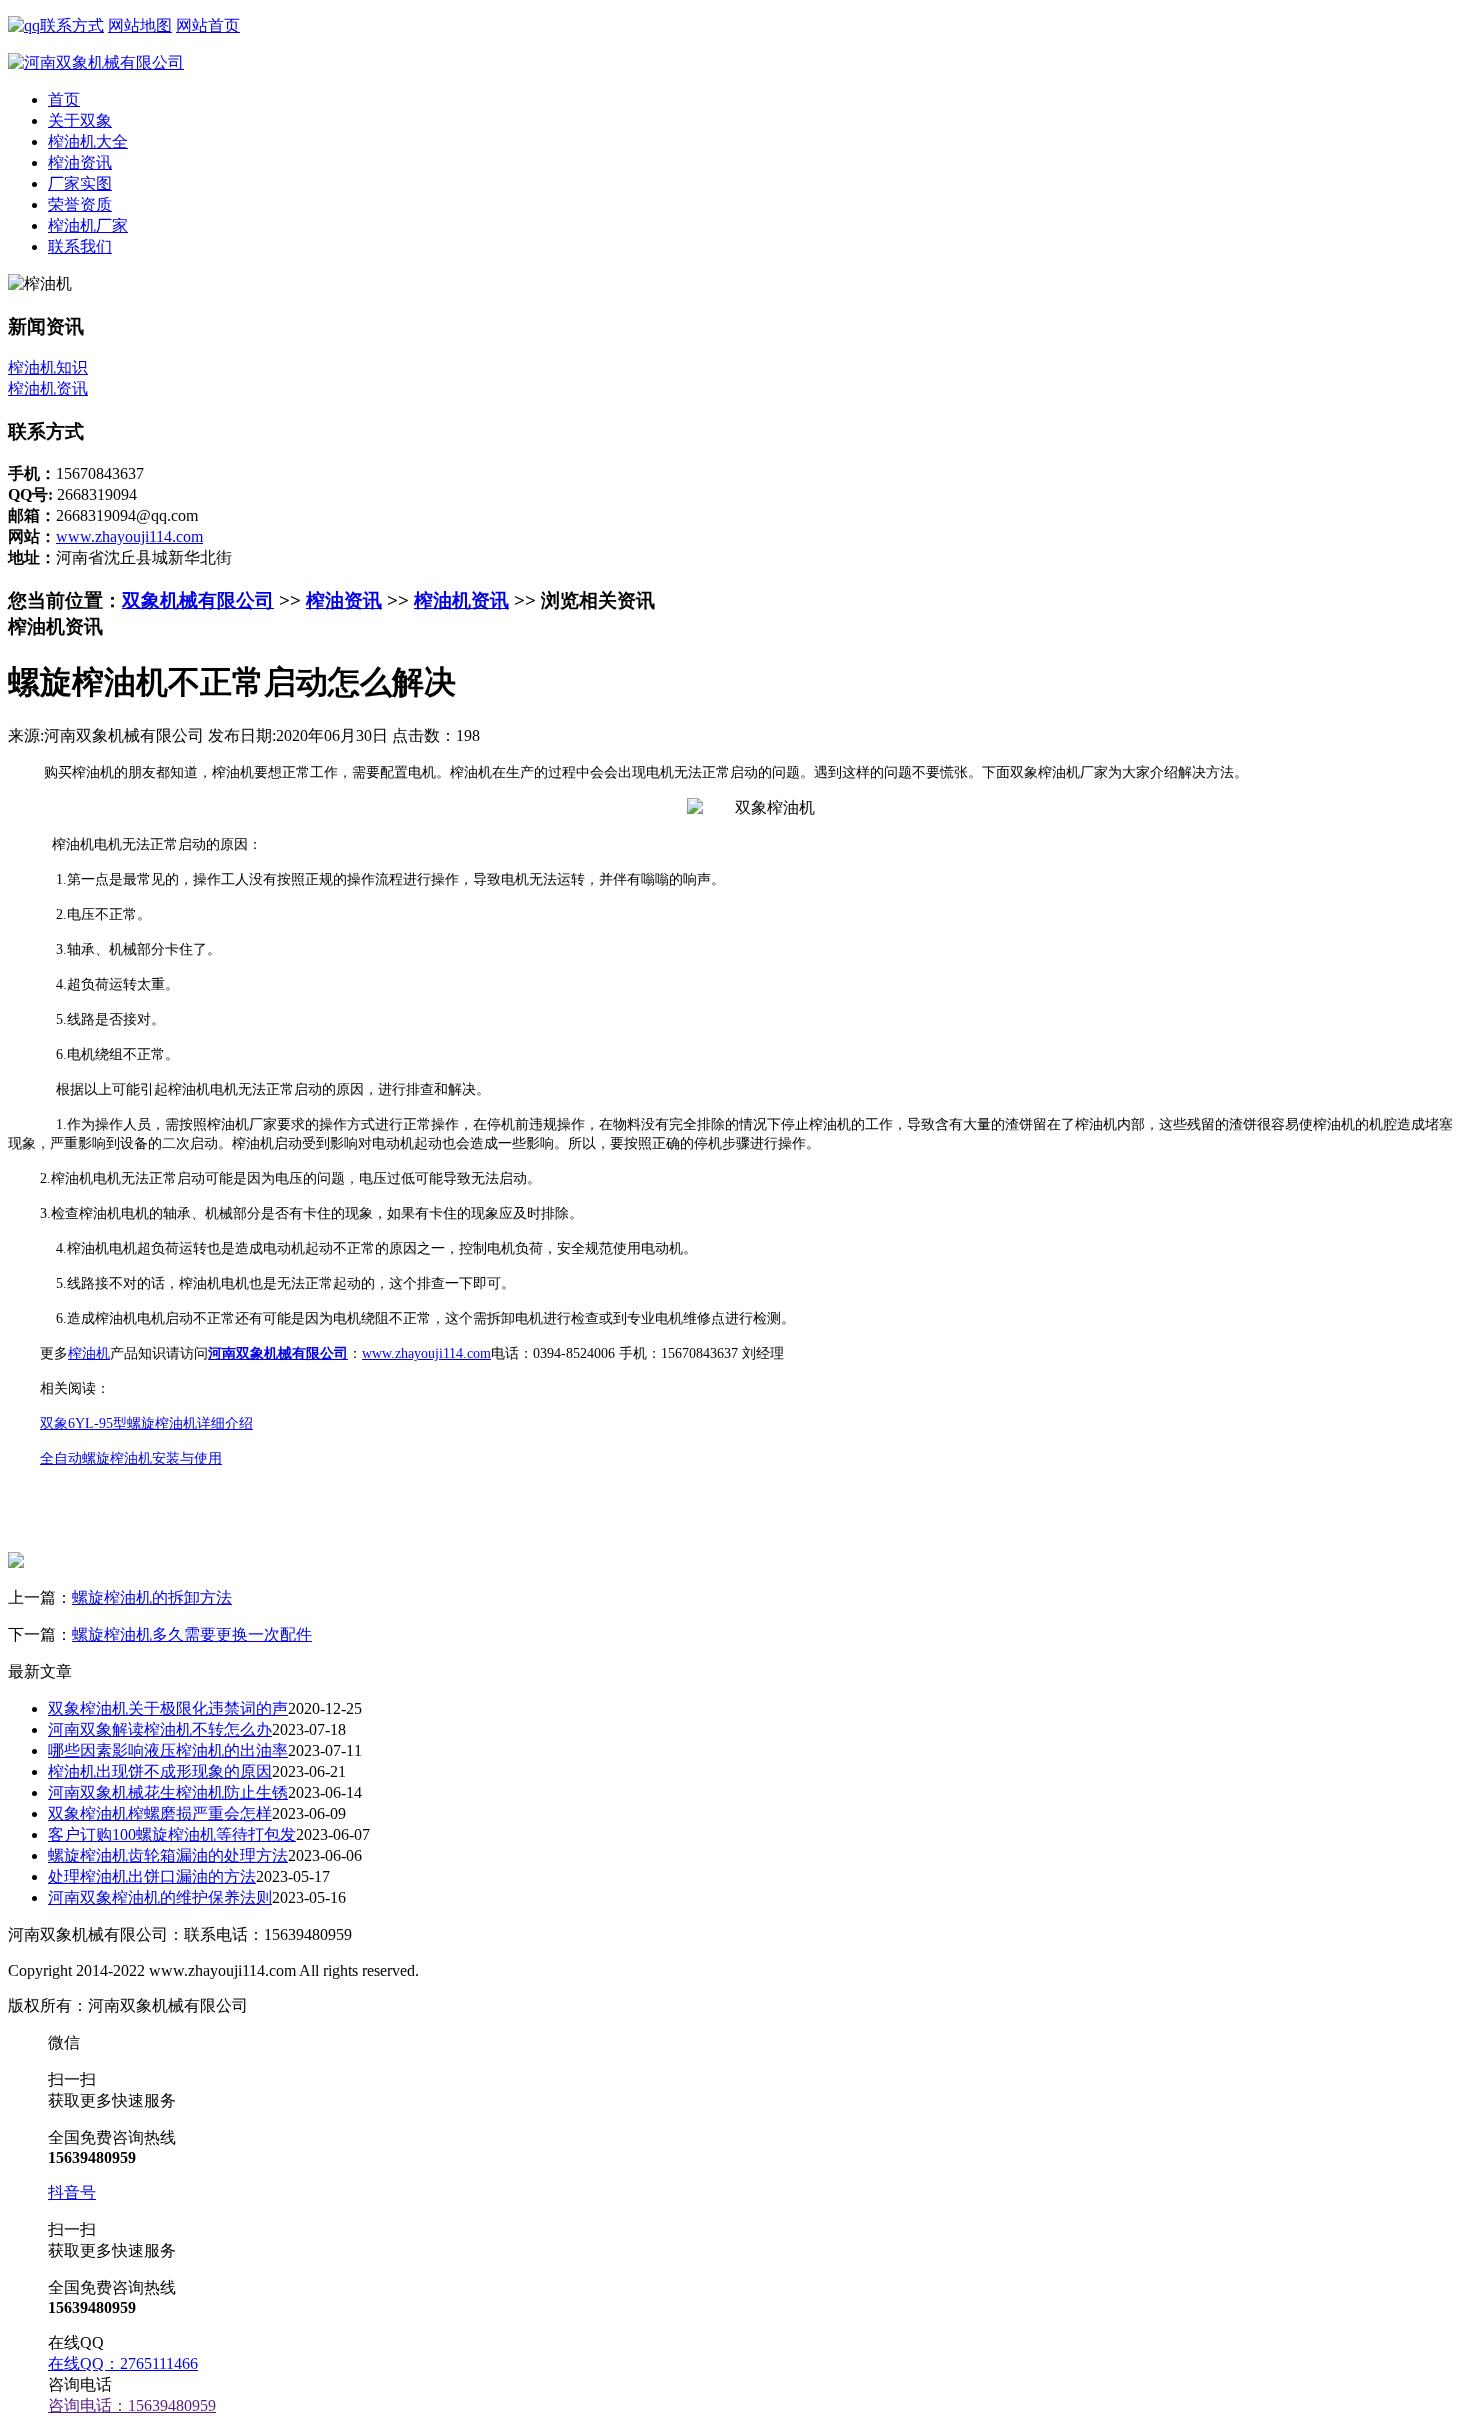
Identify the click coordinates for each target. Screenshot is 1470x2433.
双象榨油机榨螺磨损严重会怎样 (160, 1813)
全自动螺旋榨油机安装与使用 (131, 1458)
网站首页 (208, 25)
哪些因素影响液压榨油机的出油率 (168, 1750)
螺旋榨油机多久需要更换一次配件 (192, 1634)
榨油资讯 (80, 162)
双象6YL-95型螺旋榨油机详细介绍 (146, 1423)
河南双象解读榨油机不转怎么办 (160, 1729)
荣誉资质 (80, 204)
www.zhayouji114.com (129, 536)
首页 (64, 99)
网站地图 (140, 25)
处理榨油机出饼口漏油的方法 (152, 1876)
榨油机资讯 (48, 388)
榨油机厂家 (88, 225)
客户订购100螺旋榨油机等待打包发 (172, 1834)
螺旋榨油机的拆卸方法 (152, 1597)
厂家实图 (80, 183)
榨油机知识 (48, 367)
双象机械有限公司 (198, 600)
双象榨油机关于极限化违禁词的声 (168, 1708)
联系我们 (80, 246)
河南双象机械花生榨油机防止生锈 (168, 1792)
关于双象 (80, 120)
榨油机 (89, 1353)
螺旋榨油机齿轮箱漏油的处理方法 (168, 1855)
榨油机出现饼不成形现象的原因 (160, 1771)
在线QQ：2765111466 (123, 2363)
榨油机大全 (88, 141)
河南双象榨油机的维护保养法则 (160, 1897)
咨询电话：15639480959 (132, 2405)
